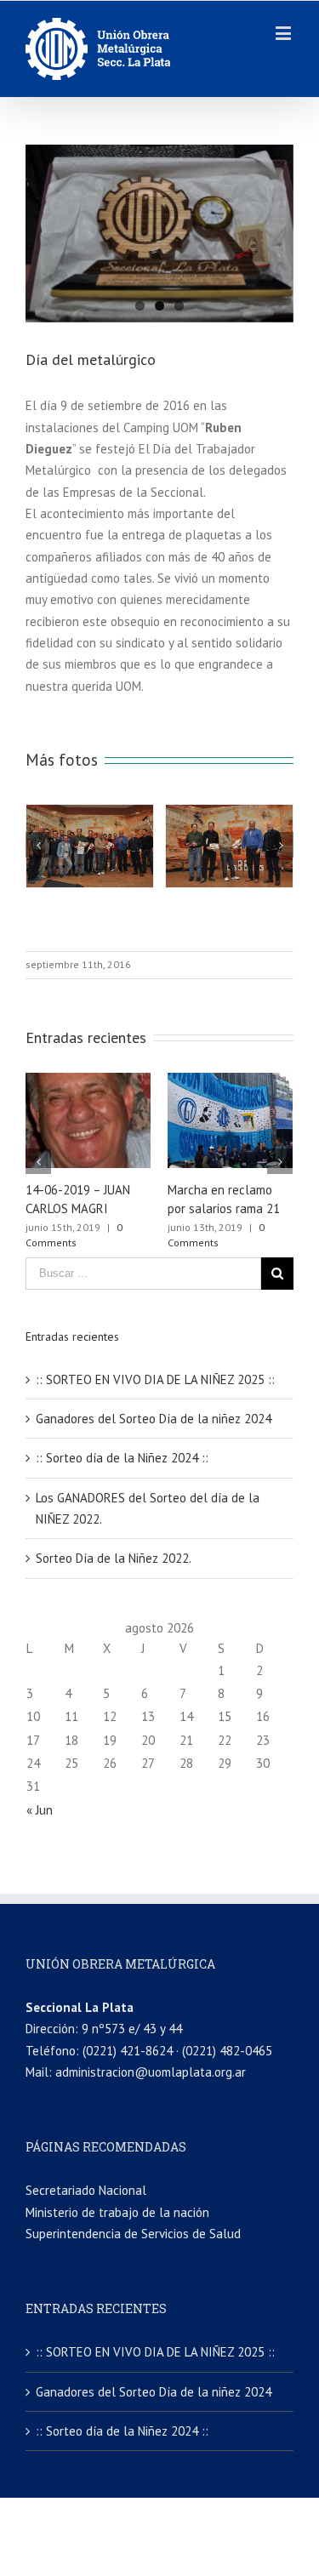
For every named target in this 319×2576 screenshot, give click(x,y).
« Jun (40, 1810)
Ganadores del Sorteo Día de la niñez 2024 (154, 1419)
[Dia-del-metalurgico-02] (159, 234)
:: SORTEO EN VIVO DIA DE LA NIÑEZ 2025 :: (155, 1379)
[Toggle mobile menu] (285, 33)
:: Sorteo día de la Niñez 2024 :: (122, 1458)
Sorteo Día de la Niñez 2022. (114, 1558)
